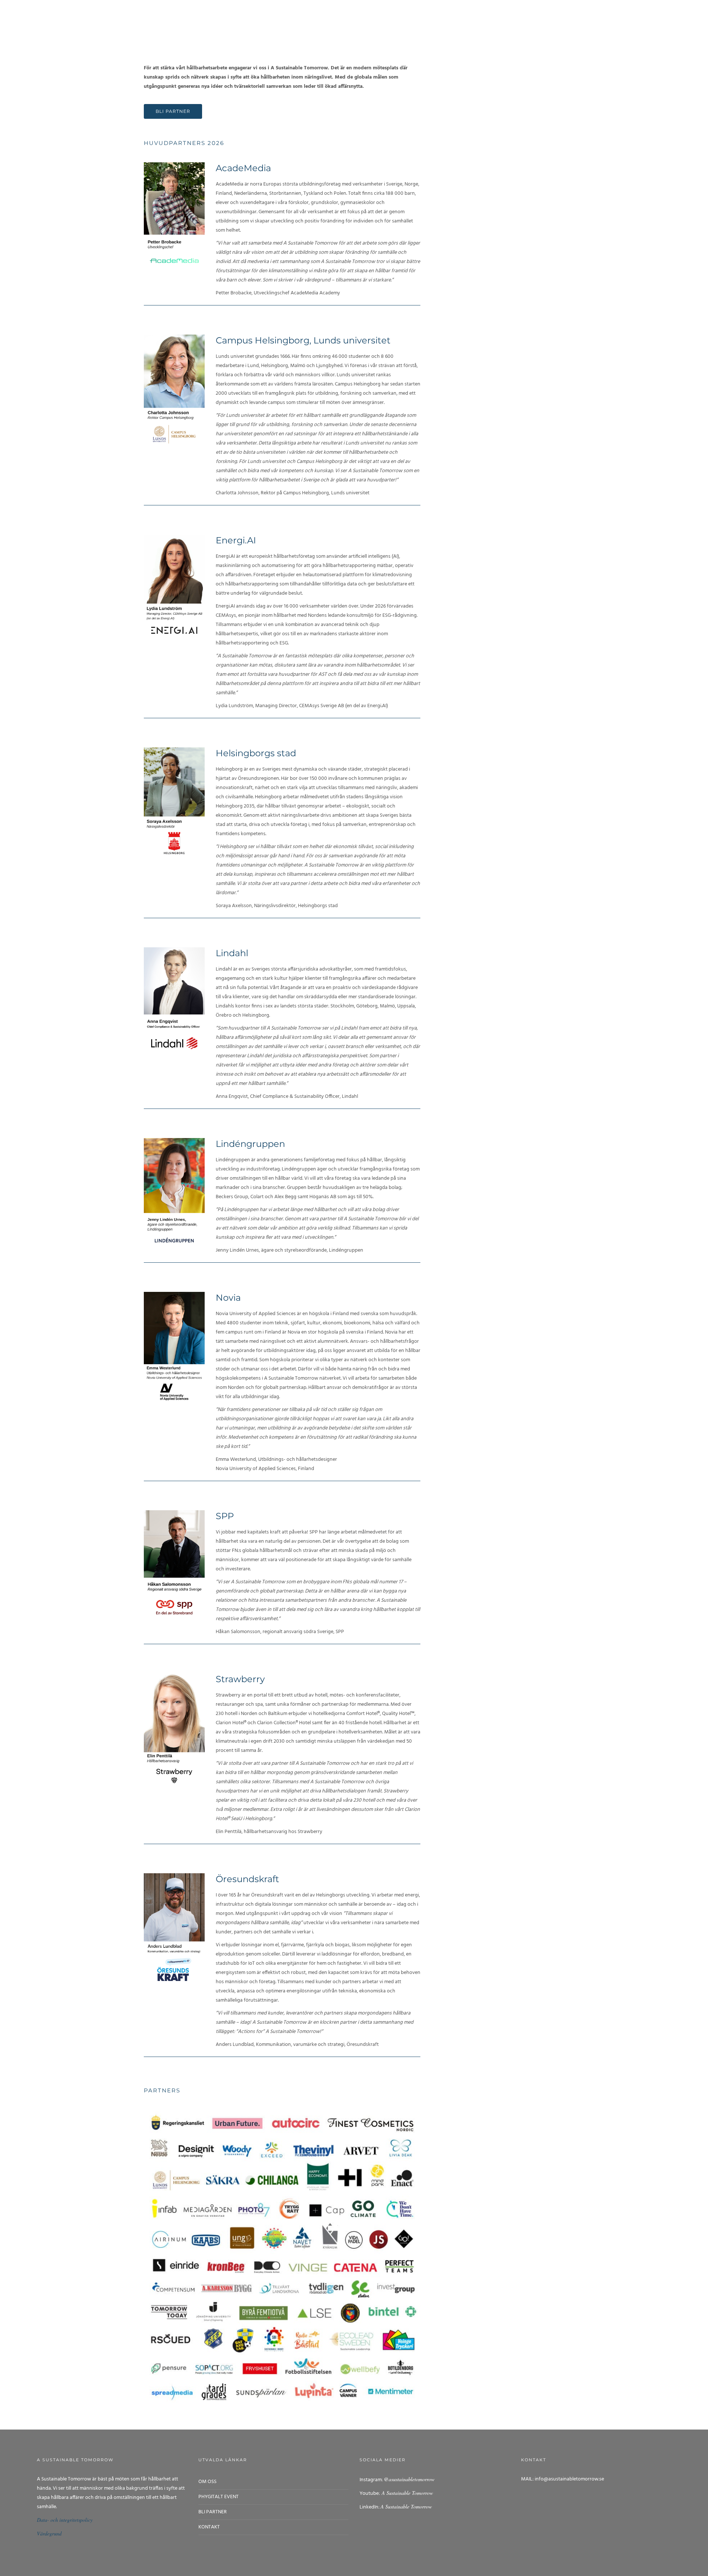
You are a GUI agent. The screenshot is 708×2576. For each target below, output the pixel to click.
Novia (228, 1298)
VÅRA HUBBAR (471, 18)
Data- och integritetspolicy (65, 2520)
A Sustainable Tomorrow (406, 2493)
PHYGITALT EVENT (218, 2497)
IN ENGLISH (650, 18)
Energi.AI (236, 540)
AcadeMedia (243, 168)
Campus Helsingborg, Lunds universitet (303, 340)
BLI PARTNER (429, 18)
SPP (225, 1516)
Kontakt (686, 18)
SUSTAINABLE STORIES (574, 18)
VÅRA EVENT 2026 (383, 18)
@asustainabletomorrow (409, 2479)
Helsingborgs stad (256, 753)
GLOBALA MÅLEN (517, 18)
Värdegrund (49, 2533)
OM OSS (343, 18)
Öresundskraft (247, 1879)
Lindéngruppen (250, 1144)
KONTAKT (209, 2527)
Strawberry (240, 1679)
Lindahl (232, 953)
